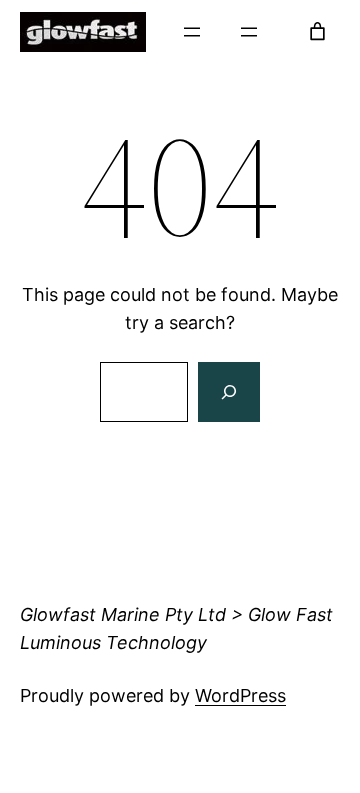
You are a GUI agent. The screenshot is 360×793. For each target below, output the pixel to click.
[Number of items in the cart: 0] (317, 31)
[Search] (229, 392)
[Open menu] (192, 32)
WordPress (240, 695)
